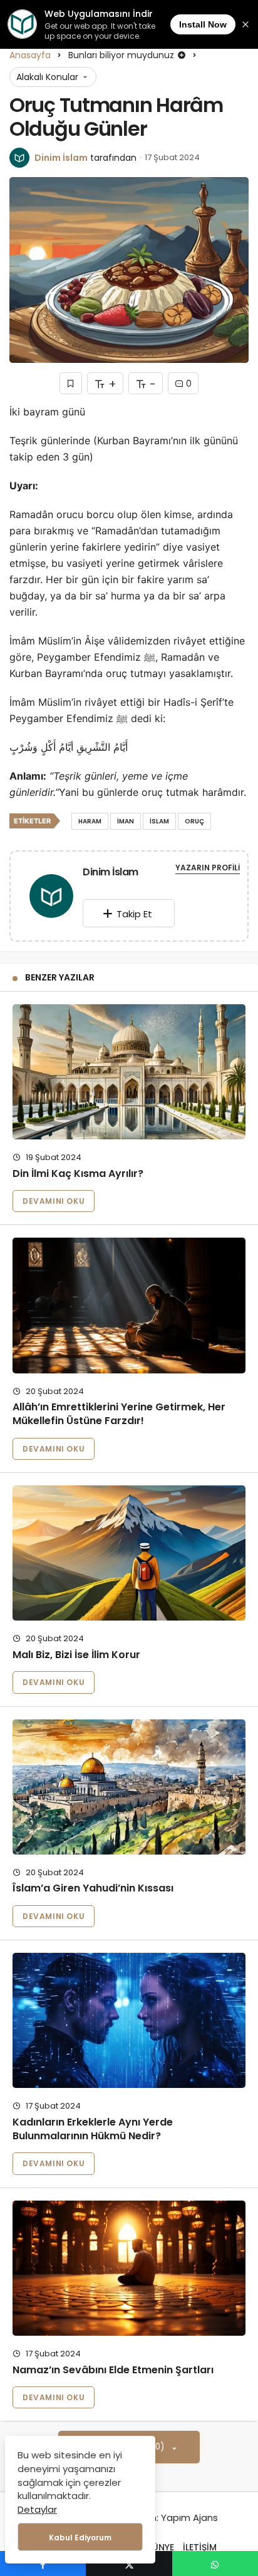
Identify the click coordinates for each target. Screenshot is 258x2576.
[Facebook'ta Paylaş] (43, 2563)
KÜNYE (160, 2547)
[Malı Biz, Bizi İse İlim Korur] (129, 1553)
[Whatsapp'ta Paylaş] (215, 2563)
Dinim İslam (61, 158)
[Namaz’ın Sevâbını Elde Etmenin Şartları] (129, 2268)
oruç (194, 821)
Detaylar (37, 2509)
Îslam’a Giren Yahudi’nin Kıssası (93, 1889)
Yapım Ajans (189, 2517)
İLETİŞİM (200, 2547)
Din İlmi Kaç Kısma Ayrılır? (78, 1173)
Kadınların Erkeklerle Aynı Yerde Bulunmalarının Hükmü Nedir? (93, 2129)
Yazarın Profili (208, 868)
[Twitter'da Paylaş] (129, 2563)
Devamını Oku (54, 1201)
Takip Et (134, 914)
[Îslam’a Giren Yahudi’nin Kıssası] (129, 1787)
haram (90, 821)
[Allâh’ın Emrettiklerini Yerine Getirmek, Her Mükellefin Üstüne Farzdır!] (129, 1305)
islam (159, 821)
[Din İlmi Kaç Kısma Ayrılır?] (129, 1072)
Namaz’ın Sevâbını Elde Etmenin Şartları (113, 2370)
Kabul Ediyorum (80, 2538)
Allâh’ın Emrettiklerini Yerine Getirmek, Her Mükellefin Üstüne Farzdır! (119, 1414)
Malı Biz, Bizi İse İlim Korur (76, 1655)
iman (126, 821)
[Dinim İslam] (51, 898)
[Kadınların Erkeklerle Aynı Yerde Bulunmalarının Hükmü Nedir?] (129, 2020)
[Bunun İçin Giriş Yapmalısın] (71, 383)
